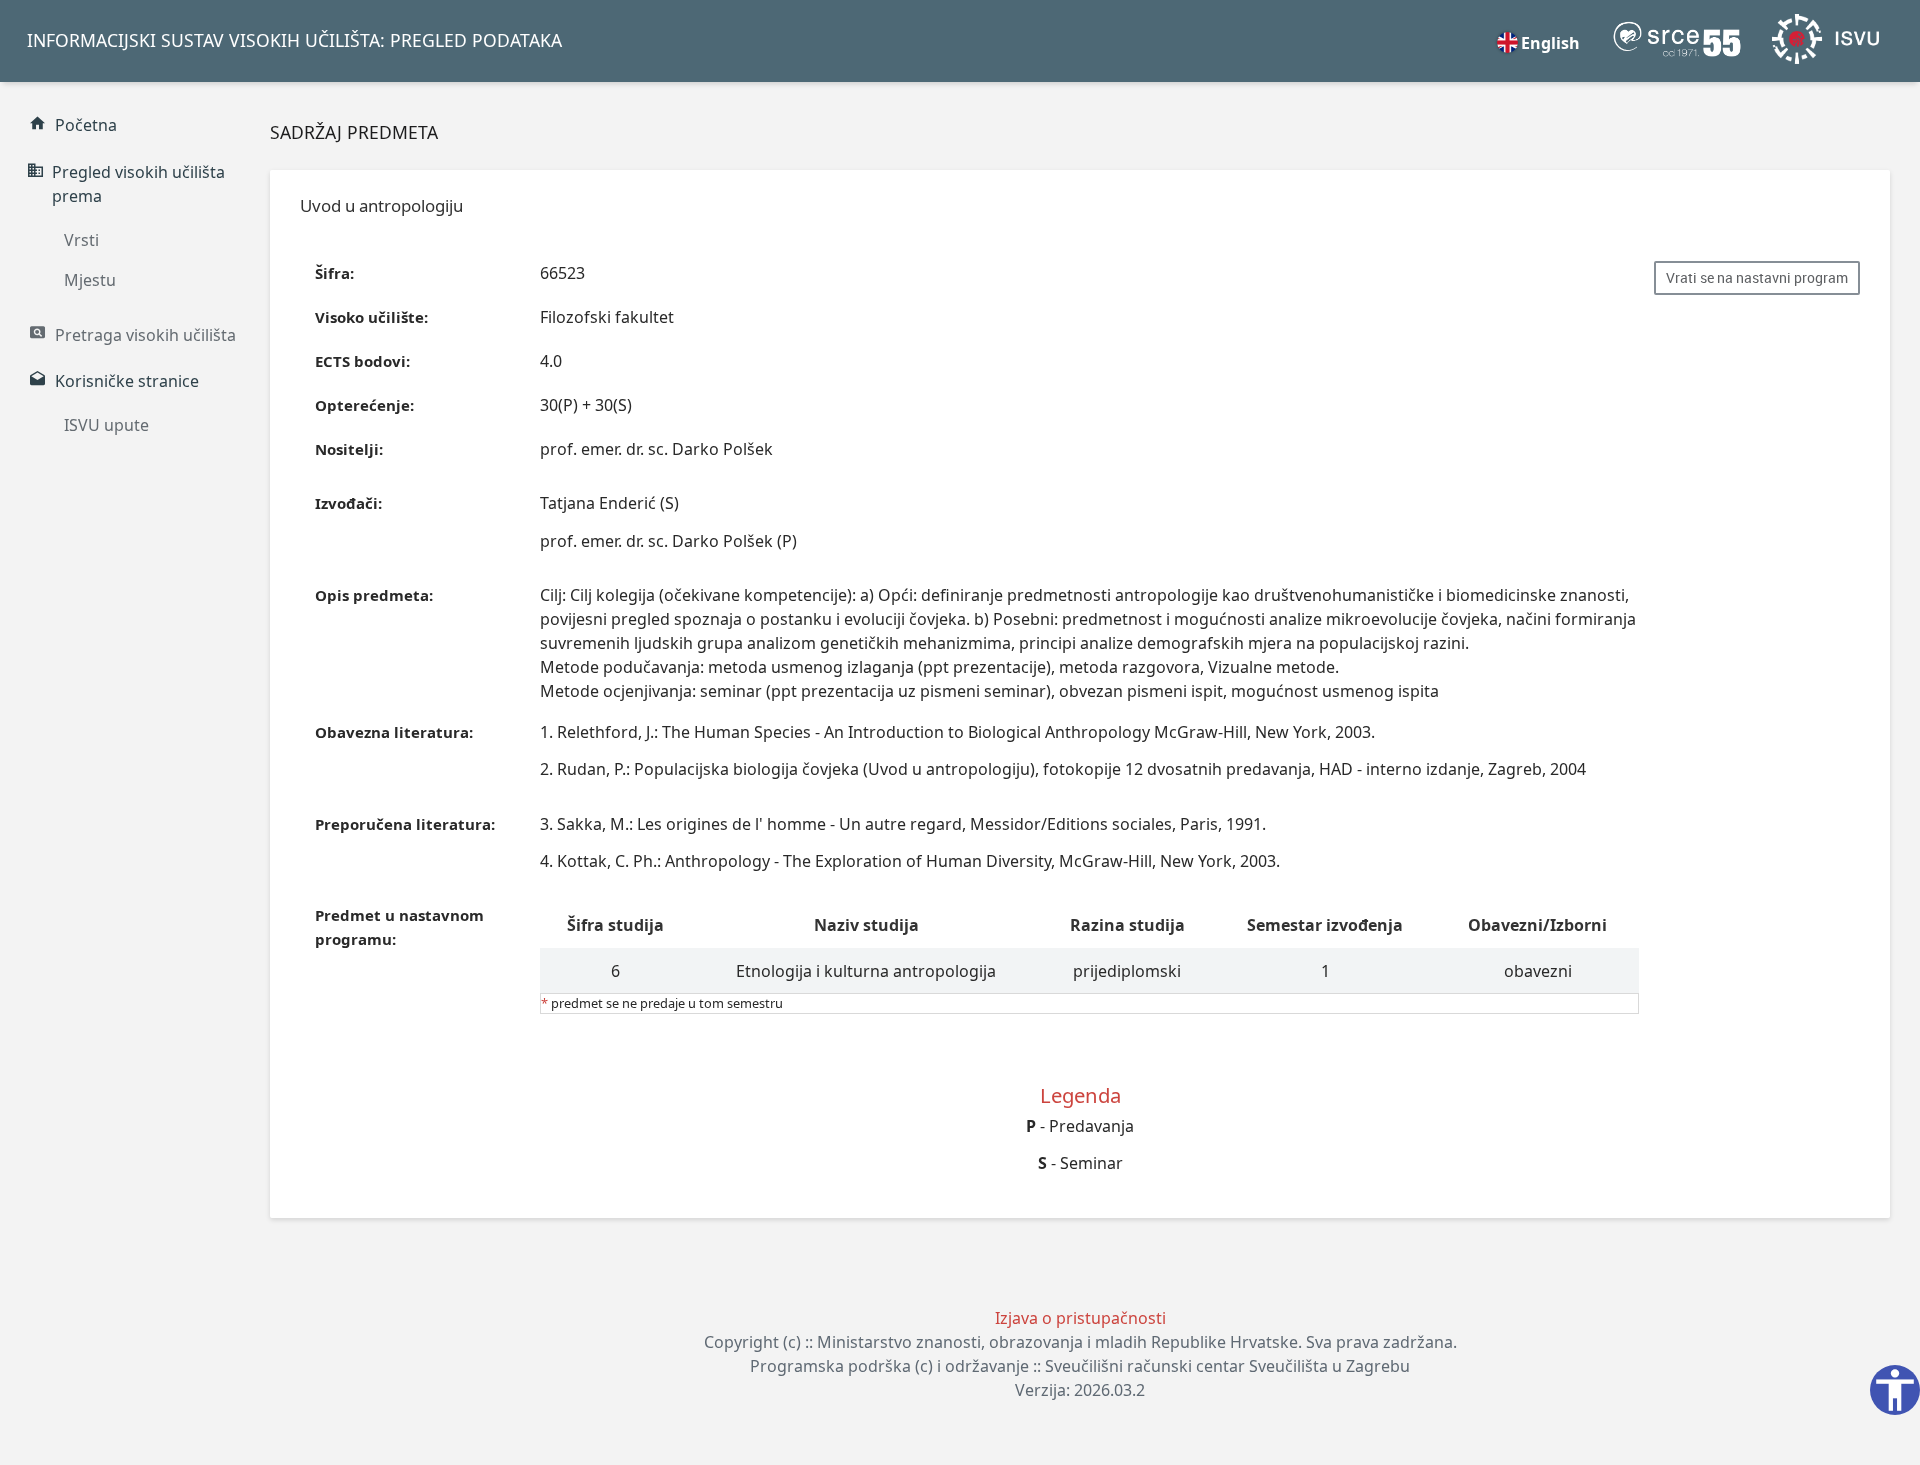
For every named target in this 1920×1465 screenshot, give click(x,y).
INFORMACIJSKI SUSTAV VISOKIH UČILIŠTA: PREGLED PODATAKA (294, 40)
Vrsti (81, 240)
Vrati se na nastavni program (1757, 278)
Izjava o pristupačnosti (1080, 1318)
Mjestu (90, 280)
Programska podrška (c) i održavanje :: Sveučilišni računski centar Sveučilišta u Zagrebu (1080, 1366)
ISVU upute (106, 425)
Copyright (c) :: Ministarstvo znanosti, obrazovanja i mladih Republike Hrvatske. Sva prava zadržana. (1080, 1342)
